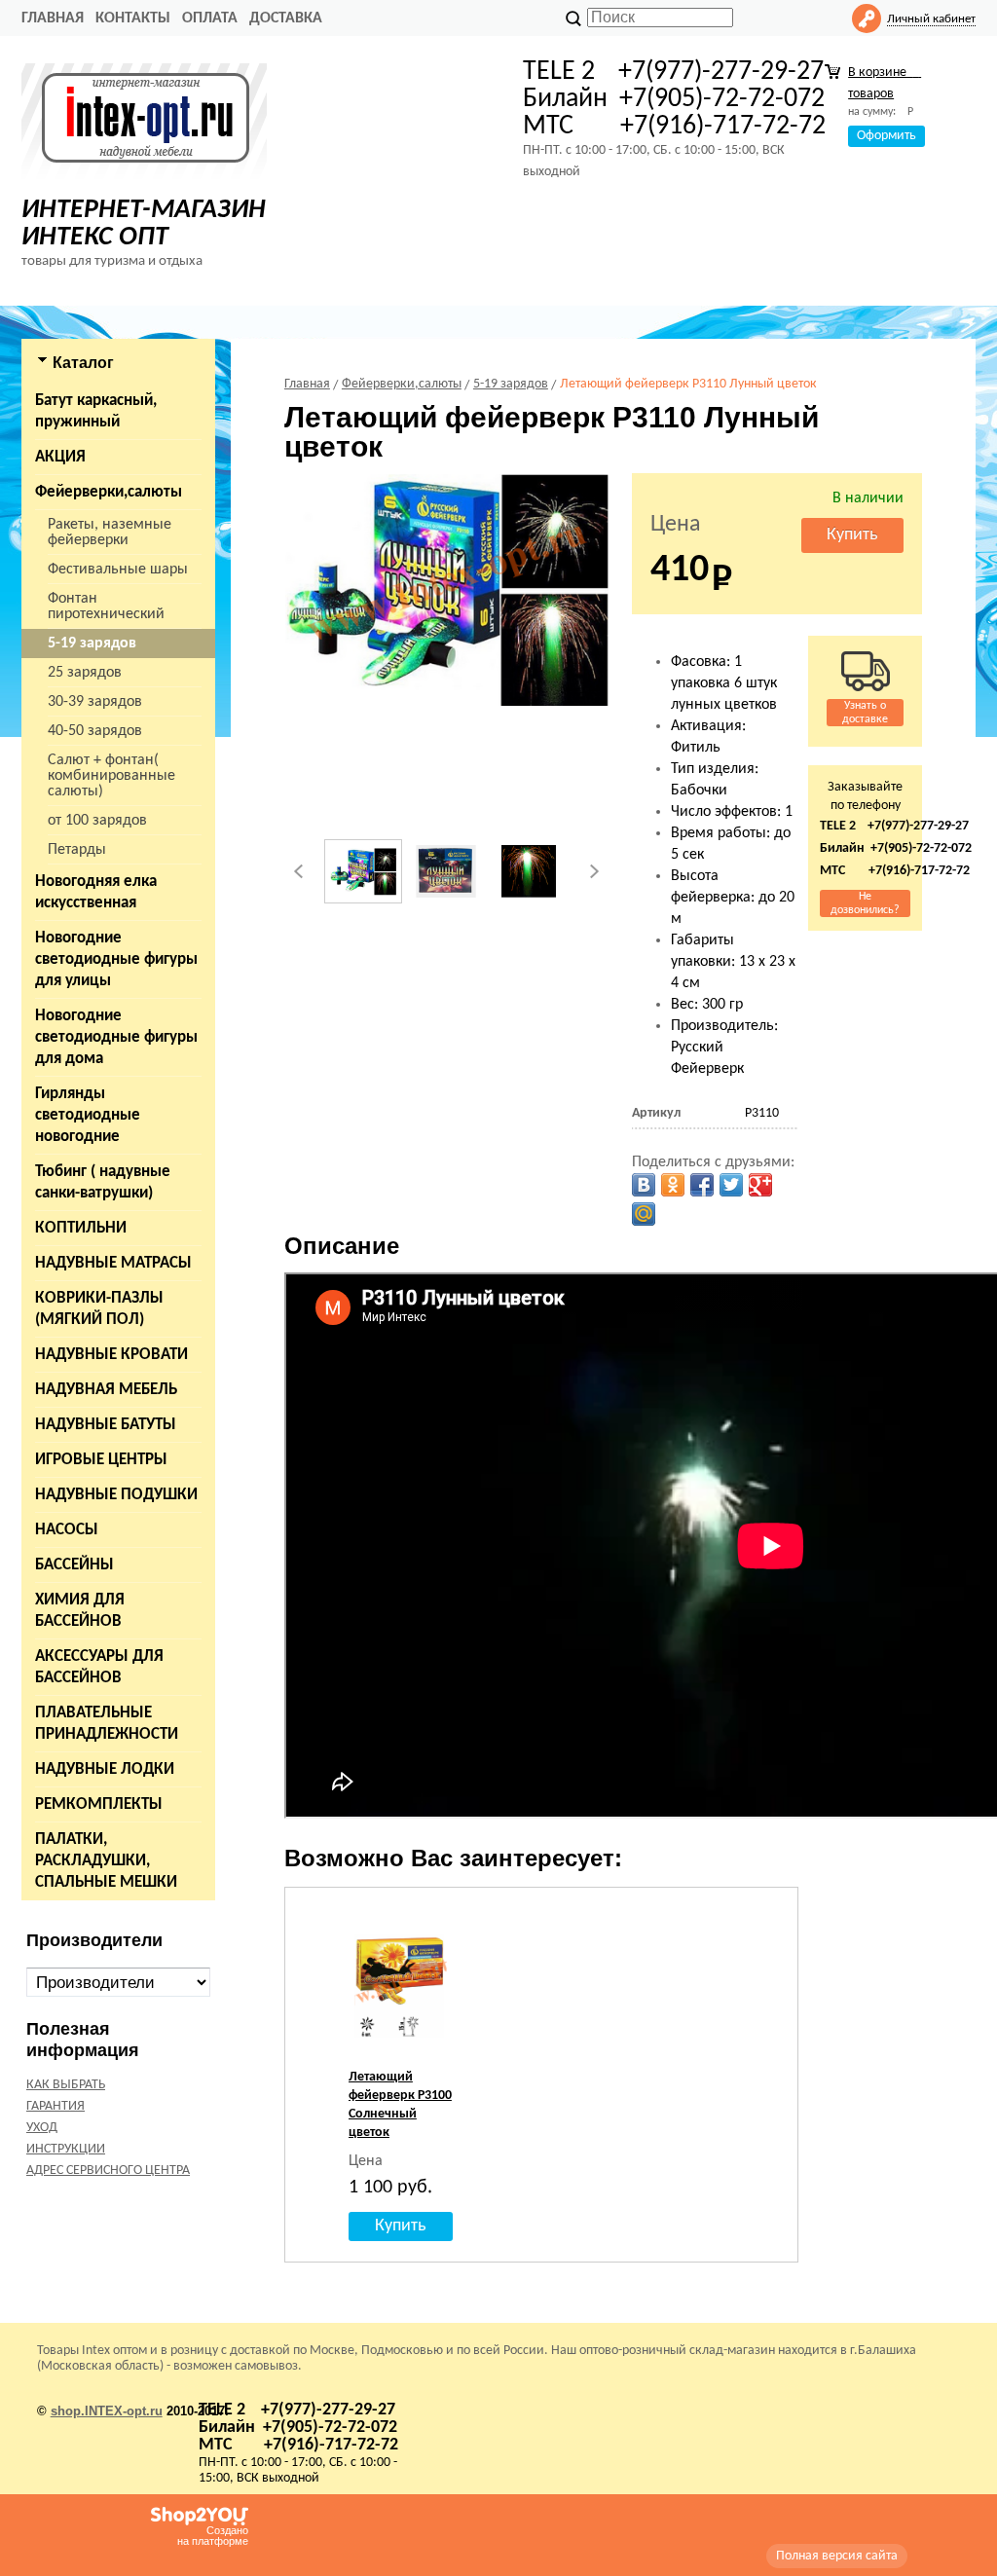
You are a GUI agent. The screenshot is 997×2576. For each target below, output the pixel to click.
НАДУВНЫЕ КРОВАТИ (111, 1355)
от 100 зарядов (97, 821)
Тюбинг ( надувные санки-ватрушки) (103, 1182)
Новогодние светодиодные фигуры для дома (116, 1037)
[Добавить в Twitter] (731, 1185)
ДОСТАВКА (286, 18)
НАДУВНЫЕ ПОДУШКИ (116, 1495)
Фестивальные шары (118, 570)
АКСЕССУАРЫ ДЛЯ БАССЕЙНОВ (99, 1667)
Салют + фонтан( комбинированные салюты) (111, 776)
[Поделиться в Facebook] (702, 1185)
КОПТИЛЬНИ (81, 1228)
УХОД (42, 2128)
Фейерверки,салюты (109, 492)
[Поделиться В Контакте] (644, 1185)
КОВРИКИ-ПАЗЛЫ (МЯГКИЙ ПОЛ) (99, 1309)
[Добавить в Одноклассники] (673, 1185)
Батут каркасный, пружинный (96, 411)
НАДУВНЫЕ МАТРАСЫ (113, 1263)
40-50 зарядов (95, 731)
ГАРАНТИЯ (55, 2106)
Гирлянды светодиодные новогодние (88, 1115)
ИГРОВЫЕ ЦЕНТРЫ (101, 1460)
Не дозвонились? (865, 903)
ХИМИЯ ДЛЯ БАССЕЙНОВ (80, 1611)
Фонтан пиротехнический (106, 607)
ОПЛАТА (210, 18)
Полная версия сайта (837, 2556)
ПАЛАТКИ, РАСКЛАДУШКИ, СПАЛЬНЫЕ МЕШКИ (106, 1861)
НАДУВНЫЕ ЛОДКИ (105, 1769)
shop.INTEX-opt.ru (107, 2411)
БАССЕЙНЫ (74, 1565)
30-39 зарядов (95, 702)
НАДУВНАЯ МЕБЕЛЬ (106, 1390)
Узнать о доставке (865, 713)
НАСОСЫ (67, 1530)
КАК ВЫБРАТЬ (66, 2085)
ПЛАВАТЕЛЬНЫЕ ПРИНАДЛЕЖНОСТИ (107, 1724)
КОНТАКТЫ (133, 18)
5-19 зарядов (92, 644)
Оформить (886, 136)
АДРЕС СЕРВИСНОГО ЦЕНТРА (108, 2171)
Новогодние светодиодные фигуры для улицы (116, 959)
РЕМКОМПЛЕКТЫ (99, 1804)
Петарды (77, 850)
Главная (53, 18)
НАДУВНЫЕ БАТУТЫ (106, 1425)
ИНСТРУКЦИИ (66, 2149)
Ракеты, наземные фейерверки (110, 533)
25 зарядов (85, 673)
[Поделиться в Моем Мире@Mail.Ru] (644, 1214)
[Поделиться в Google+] (760, 1185)
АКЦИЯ (60, 457)
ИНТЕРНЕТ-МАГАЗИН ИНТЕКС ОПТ (144, 224)
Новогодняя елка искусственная (96, 892)
